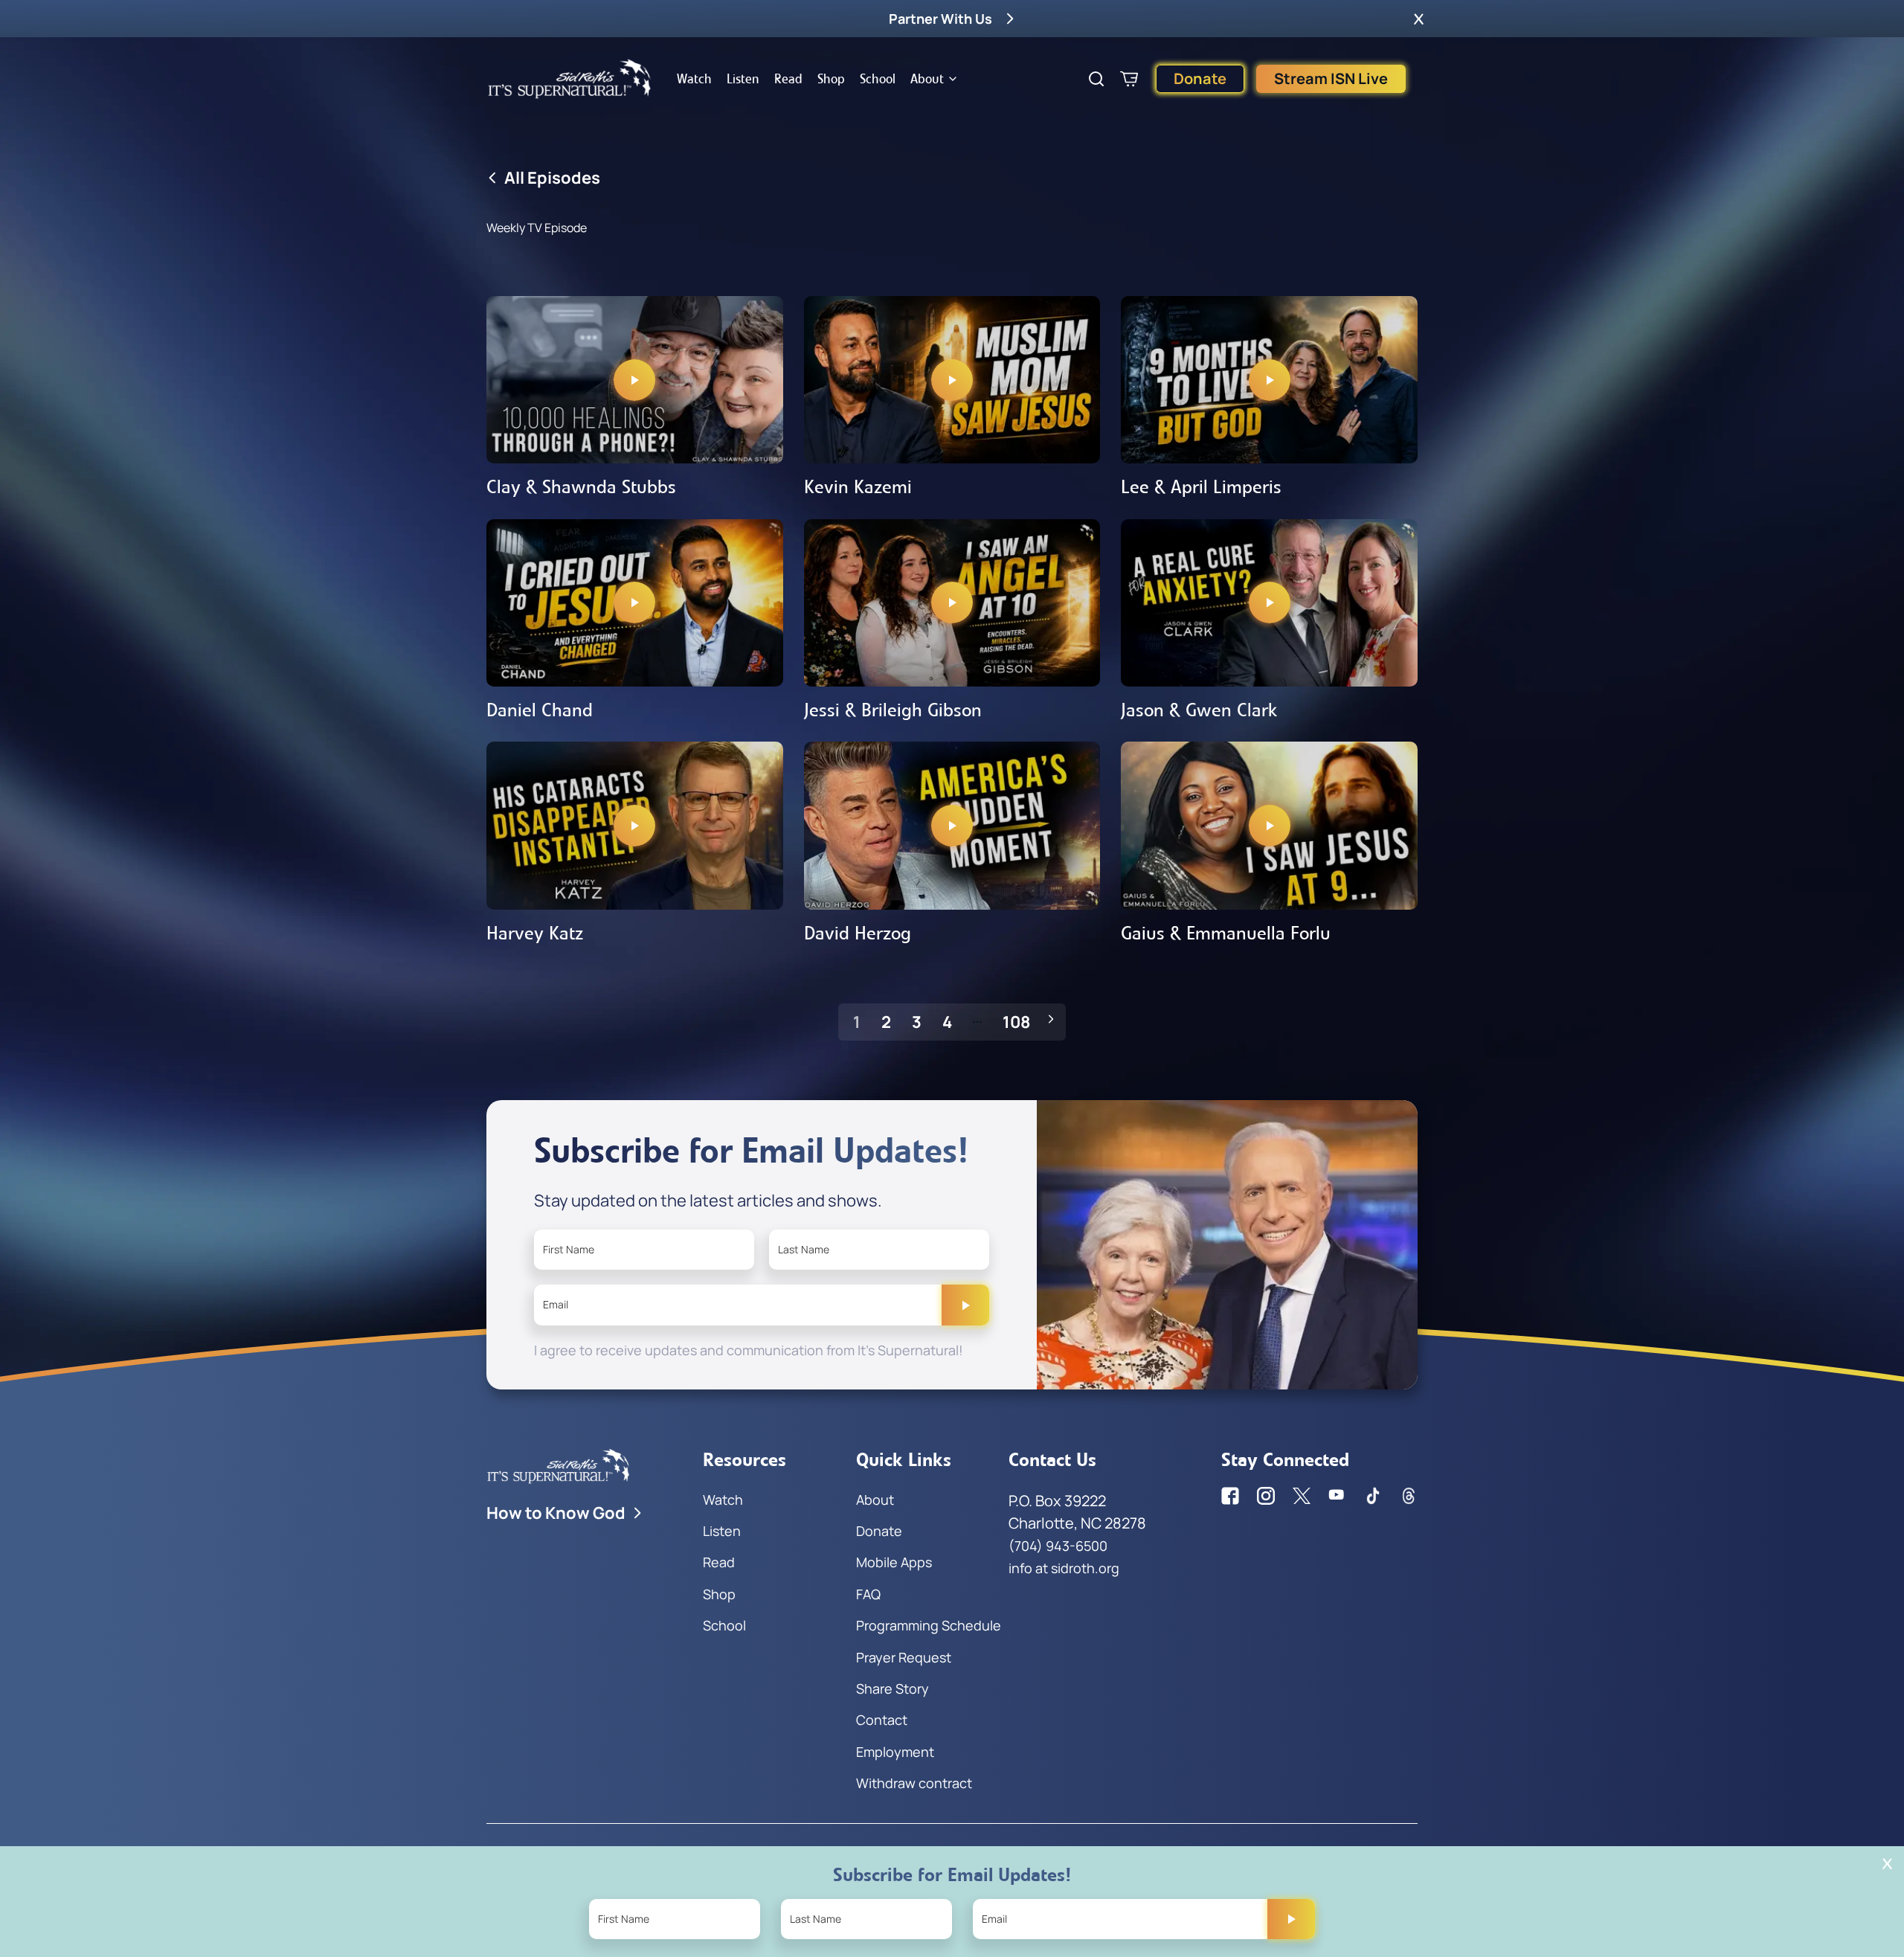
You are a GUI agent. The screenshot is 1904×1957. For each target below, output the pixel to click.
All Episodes (552, 178)
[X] (1302, 1496)
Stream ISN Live (1331, 78)
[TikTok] (1373, 1496)
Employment (895, 1752)
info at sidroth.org (1064, 1568)
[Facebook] (1230, 1496)
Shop (831, 79)
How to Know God (556, 1513)
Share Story (892, 1688)
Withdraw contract (914, 1783)
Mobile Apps (894, 1562)
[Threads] (1409, 1496)
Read (788, 79)
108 (1016, 1022)
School (878, 79)
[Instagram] (1266, 1496)
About (927, 79)
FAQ (868, 1594)
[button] (1419, 19)
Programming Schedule (929, 1625)
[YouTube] (1337, 1496)
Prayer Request (904, 1657)
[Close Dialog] (1887, 1864)
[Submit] (965, 1305)
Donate (1200, 78)
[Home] (570, 79)
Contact (882, 1720)
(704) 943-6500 (1058, 1546)
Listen (743, 79)
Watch (694, 79)
